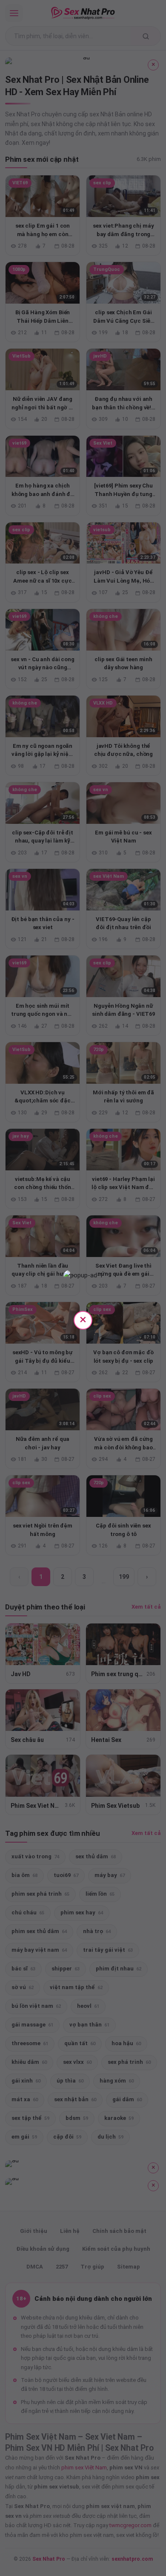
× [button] (83, 1319)
